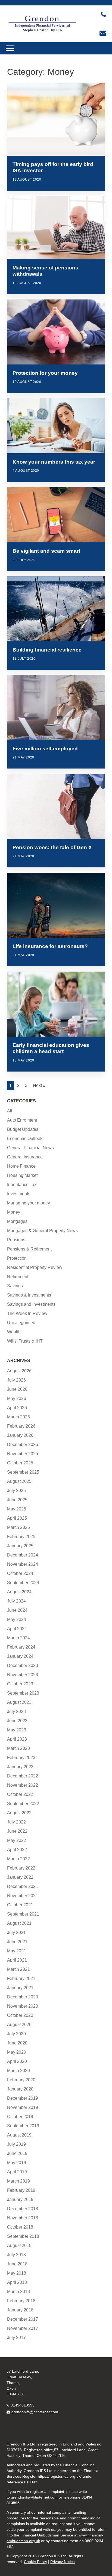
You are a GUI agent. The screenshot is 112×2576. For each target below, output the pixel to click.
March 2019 (18, 2181)
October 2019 (20, 2117)
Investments (19, 1194)
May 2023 (17, 1730)
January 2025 (20, 1546)
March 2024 (18, 1638)
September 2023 (23, 1693)
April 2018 (17, 2282)
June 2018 (17, 2264)
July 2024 (16, 1601)
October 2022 (20, 1794)
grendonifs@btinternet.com (35, 2412)
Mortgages (17, 1221)
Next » (39, 1085)
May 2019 (17, 2163)
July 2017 (16, 2338)
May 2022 (17, 1840)
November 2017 (23, 2328)
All (10, 1111)
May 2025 (17, 1509)
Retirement (18, 1277)
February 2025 (21, 1537)
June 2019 (17, 2153)
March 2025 (18, 1527)
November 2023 (23, 1675)
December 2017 (23, 2319)
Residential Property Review (35, 1267)
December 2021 (23, 1886)
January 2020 (20, 2089)
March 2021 (18, 1969)
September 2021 (23, 1914)
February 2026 (21, 1426)
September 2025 (23, 1472)
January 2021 (20, 1988)
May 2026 (17, 1398)
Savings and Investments (31, 1304)
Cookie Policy (35, 2562)
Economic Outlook (25, 1139)
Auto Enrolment (22, 1120)
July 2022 (16, 1822)
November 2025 (23, 1454)
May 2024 (17, 1619)
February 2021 (21, 1979)
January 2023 (20, 1767)
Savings (15, 1286)
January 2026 (20, 1435)
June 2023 (17, 1721)
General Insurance (25, 1157)
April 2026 (17, 1408)
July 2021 (16, 1932)
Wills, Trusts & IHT (25, 1341)
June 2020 (17, 2043)
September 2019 (23, 2126)
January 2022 (20, 1877)
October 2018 (20, 2227)
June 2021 (17, 1942)
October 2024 (20, 1573)
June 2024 (17, 1610)
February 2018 (21, 2301)
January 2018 (20, 2310)
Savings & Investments (29, 1295)
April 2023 (17, 1739)
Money (14, 1212)
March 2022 (18, 1859)
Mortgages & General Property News (42, 1231)
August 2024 (19, 1592)
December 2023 (23, 1665)
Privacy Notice (63, 2562)
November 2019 (23, 2107)
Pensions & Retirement (29, 1249)
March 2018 (18, 2292)
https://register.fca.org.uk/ (60, 2476)
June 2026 (17, 1389)
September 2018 (23, 2236)
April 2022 (17, 1850)
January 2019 (20, 2199)
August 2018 (19, 2246)
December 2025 (23, 1445)
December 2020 (23, 1997)
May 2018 (17, 2273)
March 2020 (18, 2071)
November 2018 (23, 2218)
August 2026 (19, 1371)
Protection (17, 1258)
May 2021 (17, 1951)
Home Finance (21, 1166)
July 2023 (16, 1712)
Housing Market (22, 1175)
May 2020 (17, 2052)
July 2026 (16, 1380)
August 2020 (19, 2025)
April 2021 (17, 1960)
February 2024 (21, 1647)
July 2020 (16, 2034)
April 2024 (17, 1629)
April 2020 (17, 2061)
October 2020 (20, 2015)
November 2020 (23, 2006)
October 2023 (20, 1684)
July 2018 (16, 2255)
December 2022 (23, 1776)
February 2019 (21, 2190)
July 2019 (16, 2144)
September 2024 (23, 1583)
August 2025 (19, 1481)
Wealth (14, 1332)
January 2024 (20, 1656)
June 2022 (17, 1831)
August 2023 (19, 1702)
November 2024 (23, 1564)
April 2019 (17, 2172)
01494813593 (23, 2405)
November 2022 (23, 1785)
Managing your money (29, 1203)
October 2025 (20, 1463)
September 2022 (23, 1804)
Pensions (16, 1240)
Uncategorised (21, 1323)
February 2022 (21, 1868)
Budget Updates (23, 1129)
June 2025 (17, 1500)
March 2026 (18, 1417)
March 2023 (18, 1748)
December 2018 (23, 2209)
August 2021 (19, 1923)
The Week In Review (27, 1313)
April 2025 (17, 1518)
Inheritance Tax (22, 1185)
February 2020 (21, 2080)
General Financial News (30, 1148)
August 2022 (19, 1813)
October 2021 (20, 1905)
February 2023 (21, 1758)
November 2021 (23, 1896)
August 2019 (19, 2135)
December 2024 (23, 1555)
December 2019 (23, 2098)
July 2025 (16, 1491)
